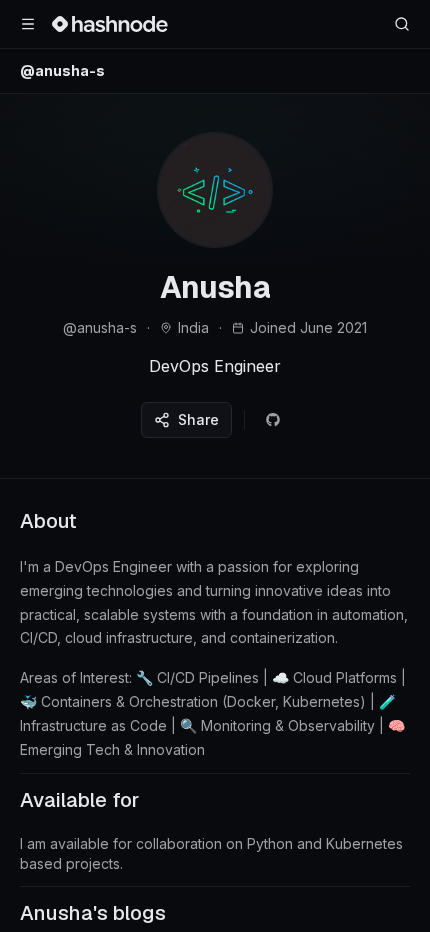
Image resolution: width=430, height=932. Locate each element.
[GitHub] (273, 420)
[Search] (402, 24)
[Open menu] (28, 24)
